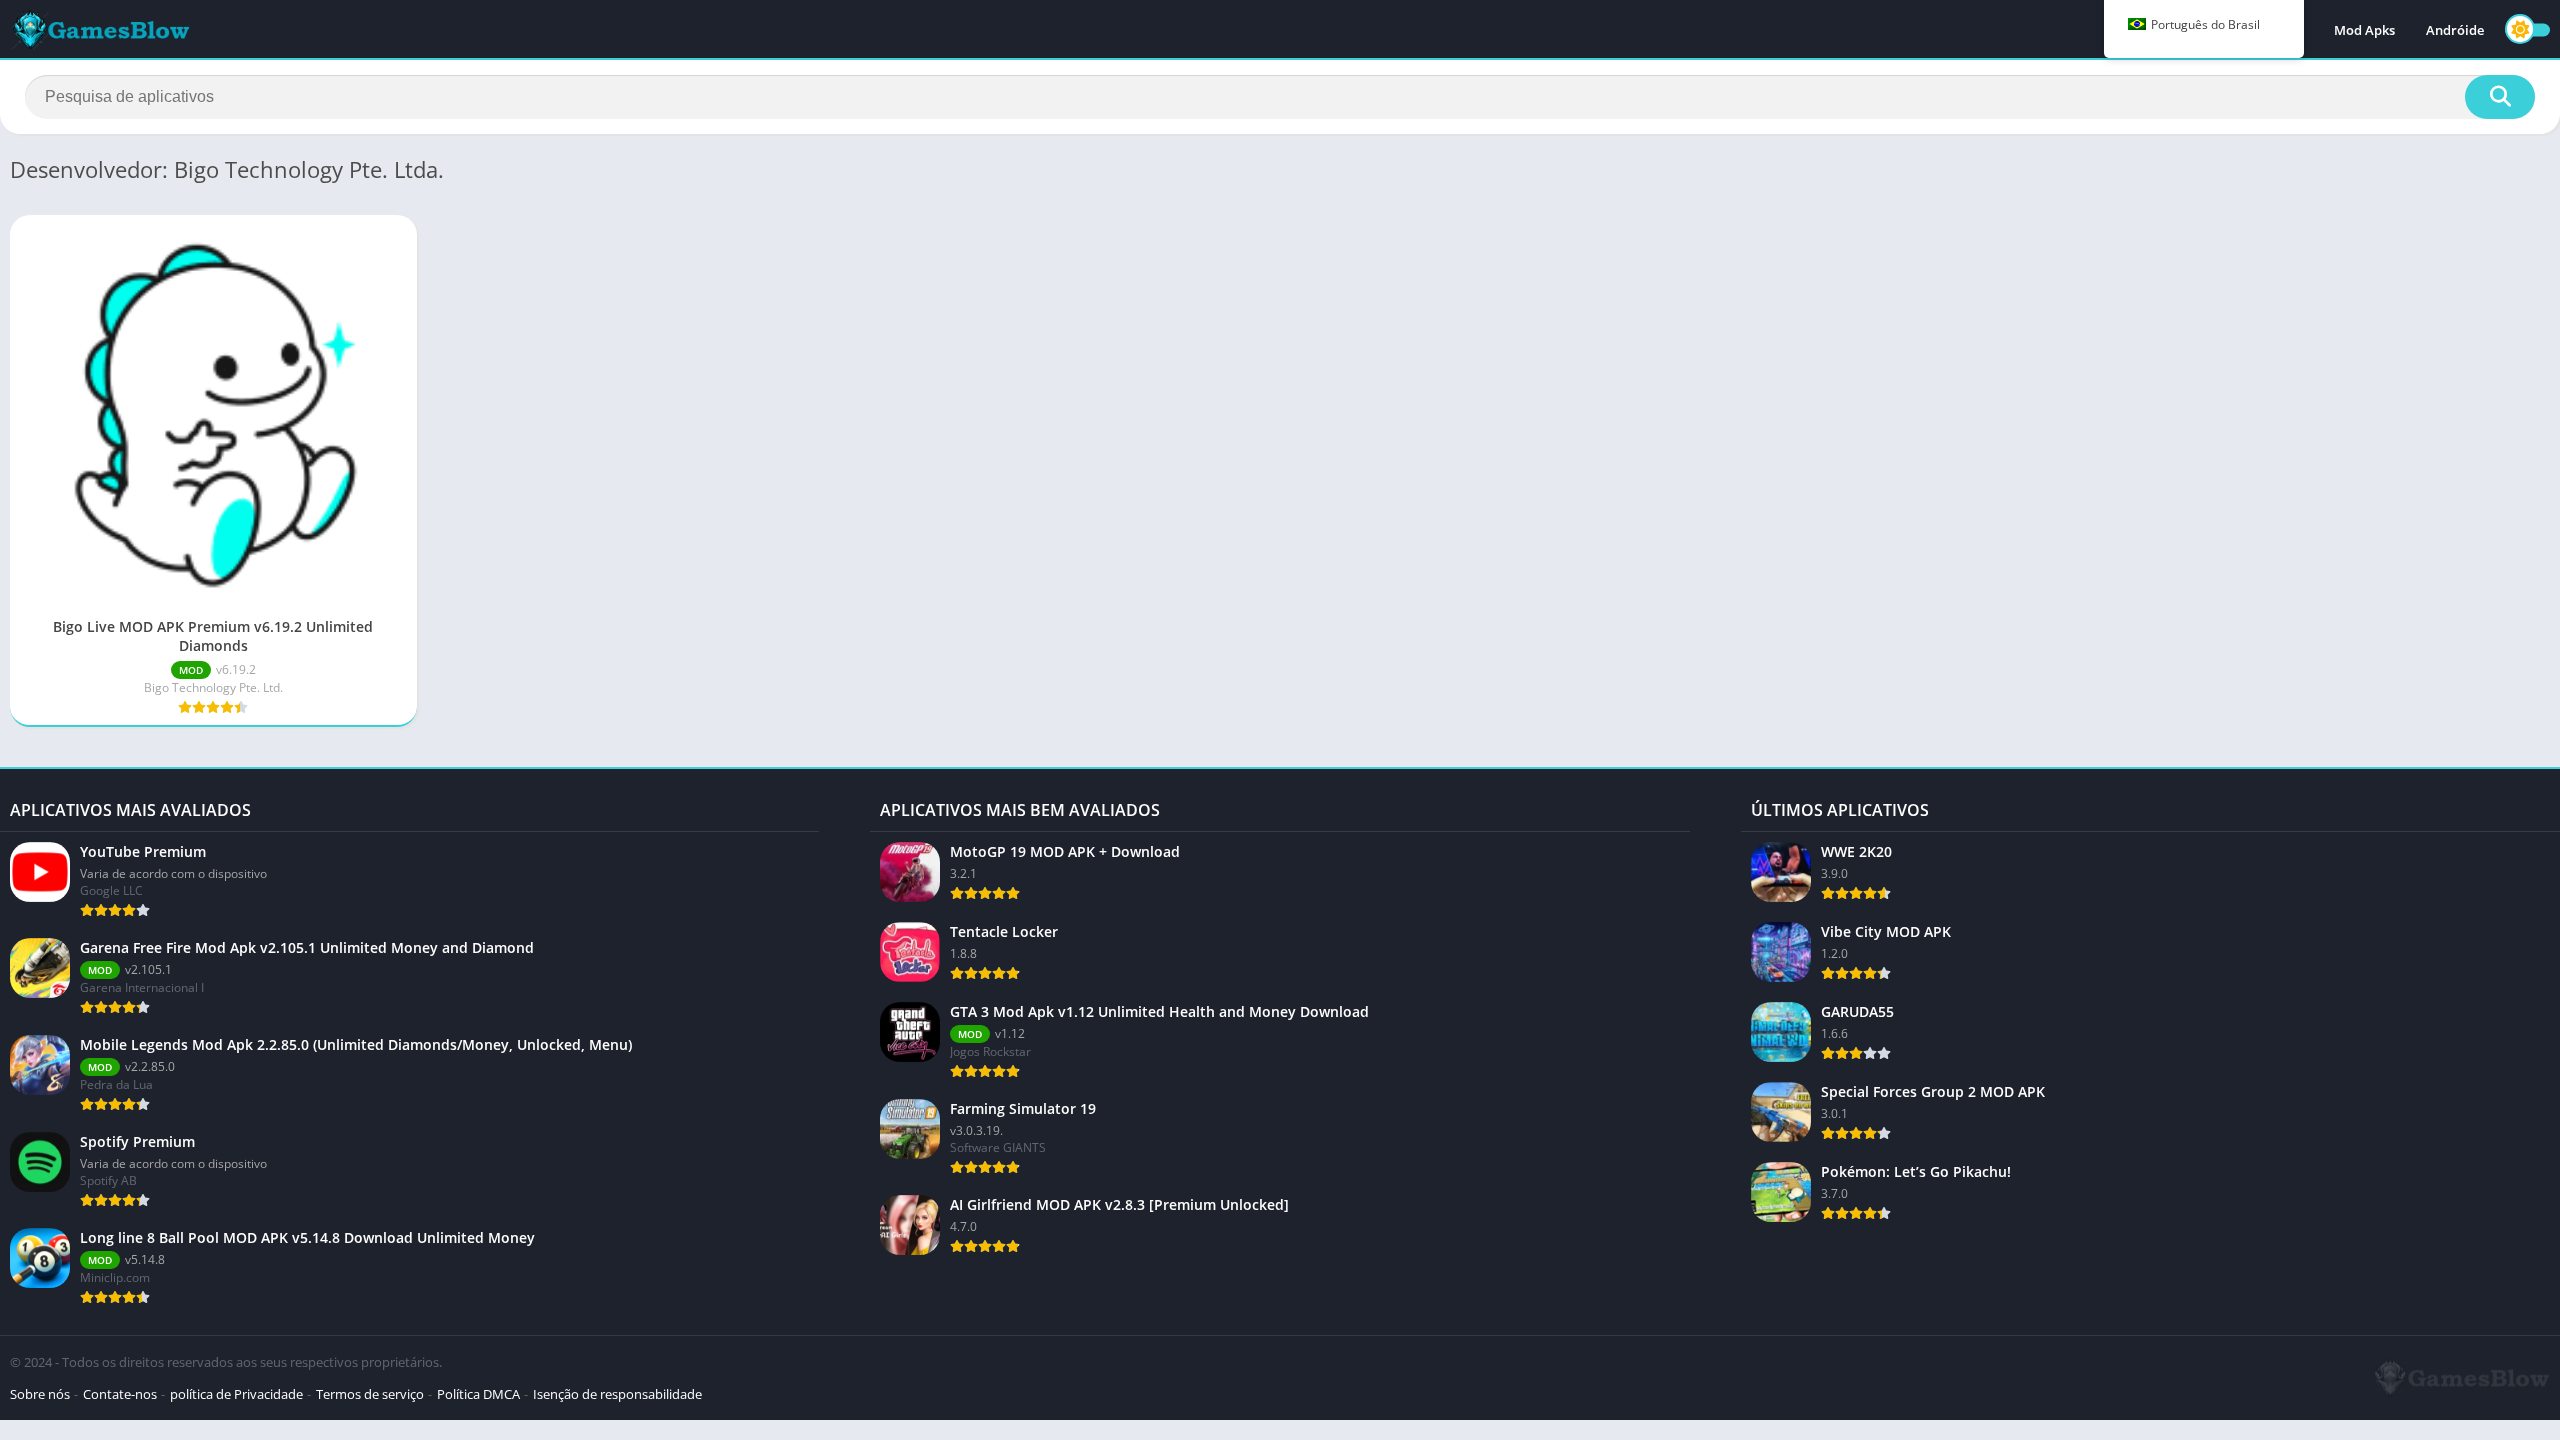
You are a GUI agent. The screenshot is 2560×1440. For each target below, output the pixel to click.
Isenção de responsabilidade (617, 1394)
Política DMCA (478, 1394)
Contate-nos (120, 1394)
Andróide (2455, 30)
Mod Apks (2364, 30)
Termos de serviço (370, 1394)
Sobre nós (40, 1394)
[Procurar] (2500, 97)
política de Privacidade (236, 1394)
